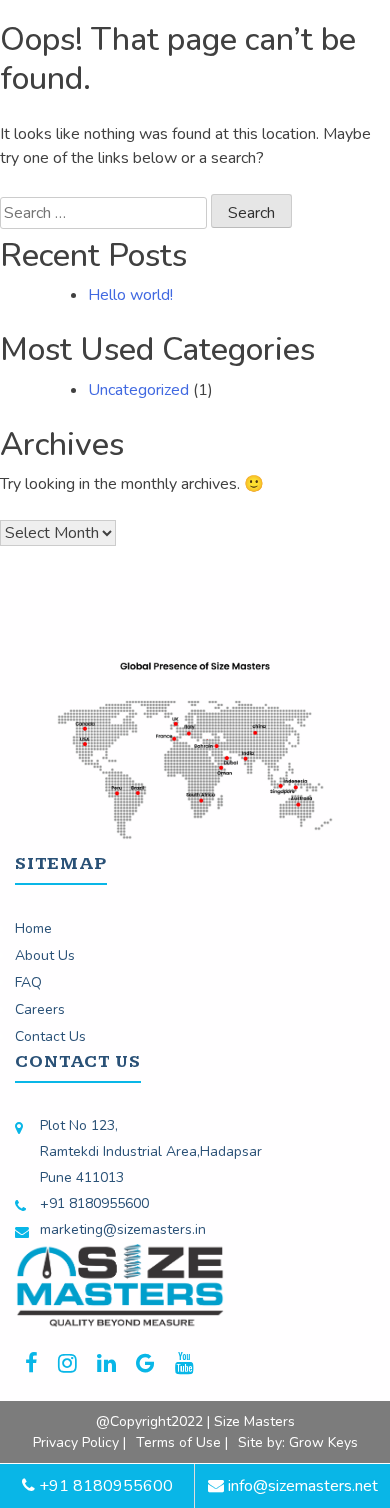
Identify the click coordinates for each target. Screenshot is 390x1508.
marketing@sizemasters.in (123, 1229)
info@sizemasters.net (301, 1486)
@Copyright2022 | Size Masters (195, 1421)
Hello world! (130, 295)
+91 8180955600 (94, 1203)
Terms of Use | (182, 1442)
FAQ (28, 982)
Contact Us (50, 1036)
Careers (40, 1009)
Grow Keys (323, 1442)
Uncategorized (138, 390)
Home (33, 928)
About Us (45, 955)
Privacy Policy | (79, 1442)
